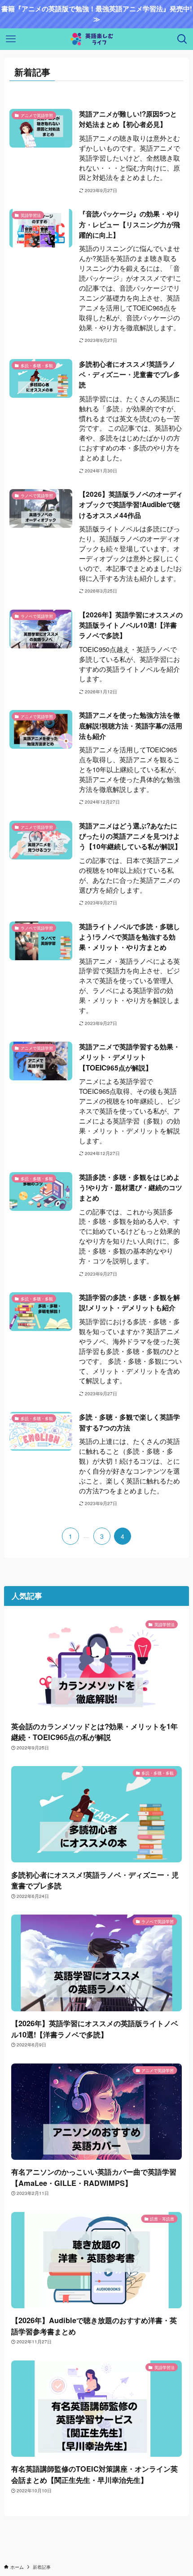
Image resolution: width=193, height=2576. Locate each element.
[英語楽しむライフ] (96, 39)
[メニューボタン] (11, 39)
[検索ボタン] (182, 39)
